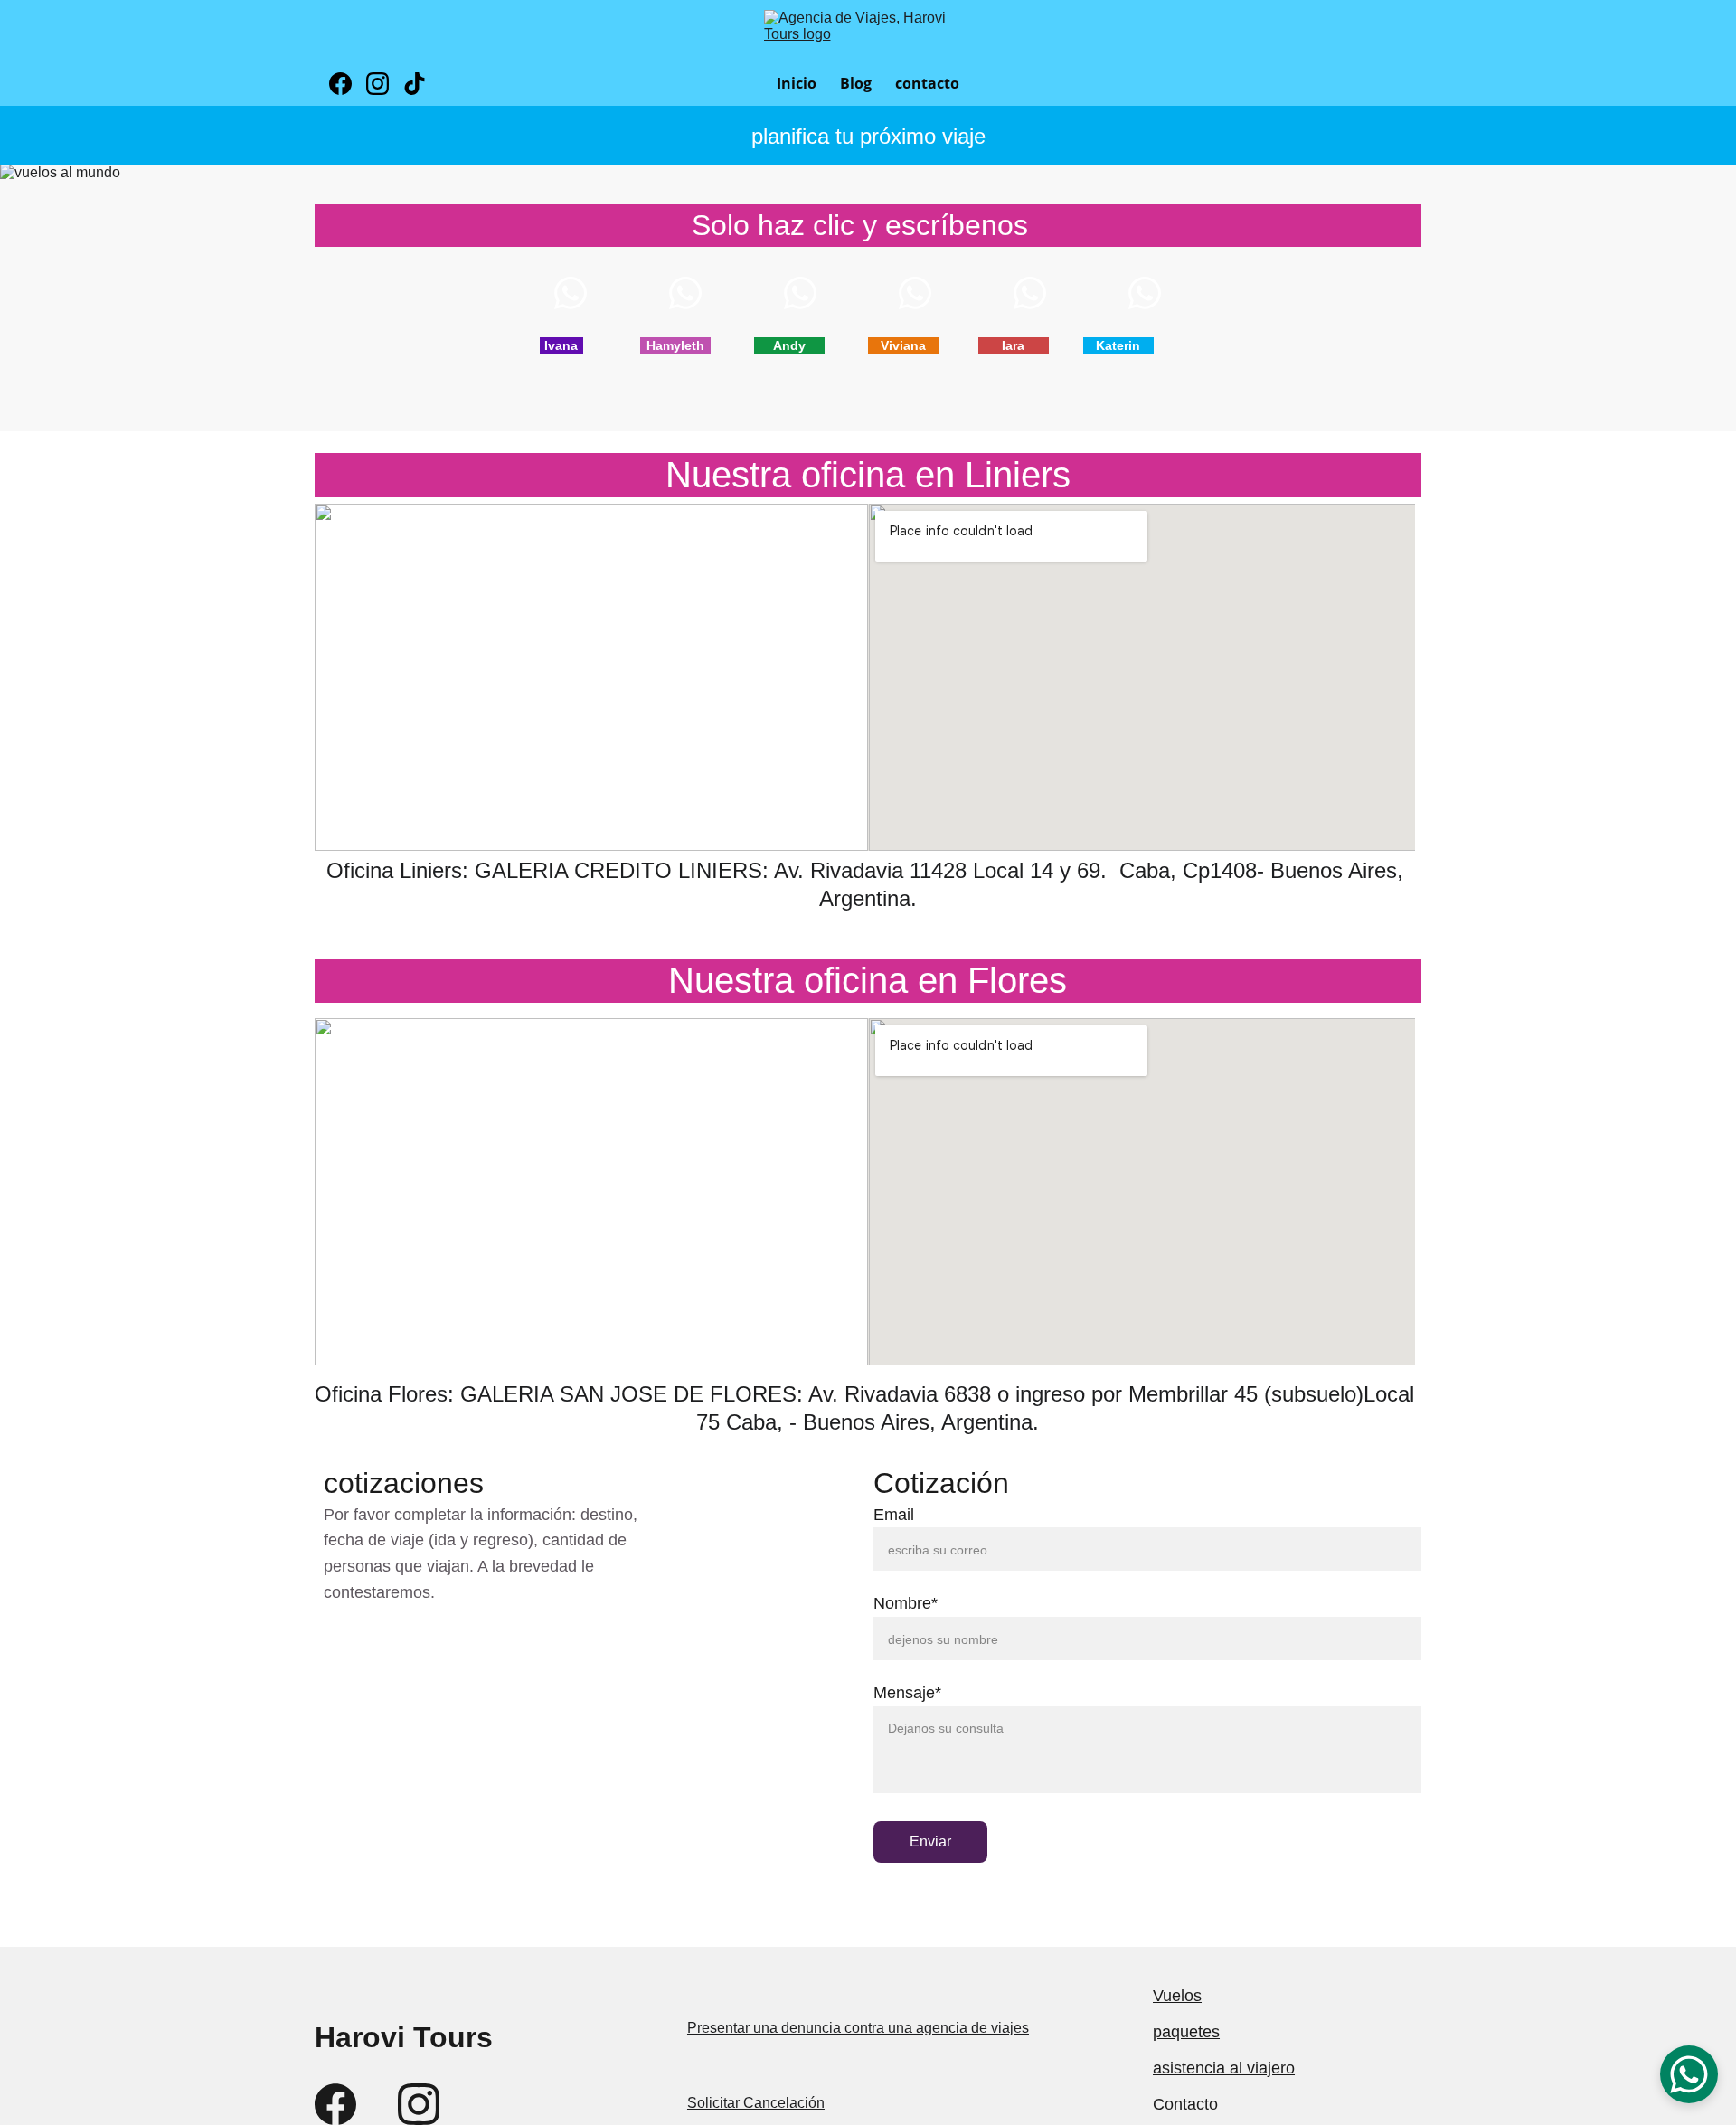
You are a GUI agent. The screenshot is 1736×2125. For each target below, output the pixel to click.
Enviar (930, 1842)
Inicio (797, 83)
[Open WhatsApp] (1689, 2074)
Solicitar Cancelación (756, 2103)
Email (894, 1515)
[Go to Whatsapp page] (580, 293)
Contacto (1185, 2104)
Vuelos (1177, 1996)
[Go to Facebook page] (348, 84)
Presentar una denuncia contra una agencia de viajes (858, 2028)
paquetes (1186, 2032)
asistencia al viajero (1224, 2068)
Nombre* (906, 1603)
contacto (927, 83)
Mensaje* (907, 1693)
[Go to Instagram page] (385, 84)
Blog (856, 83)
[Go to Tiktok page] (415, 84)
